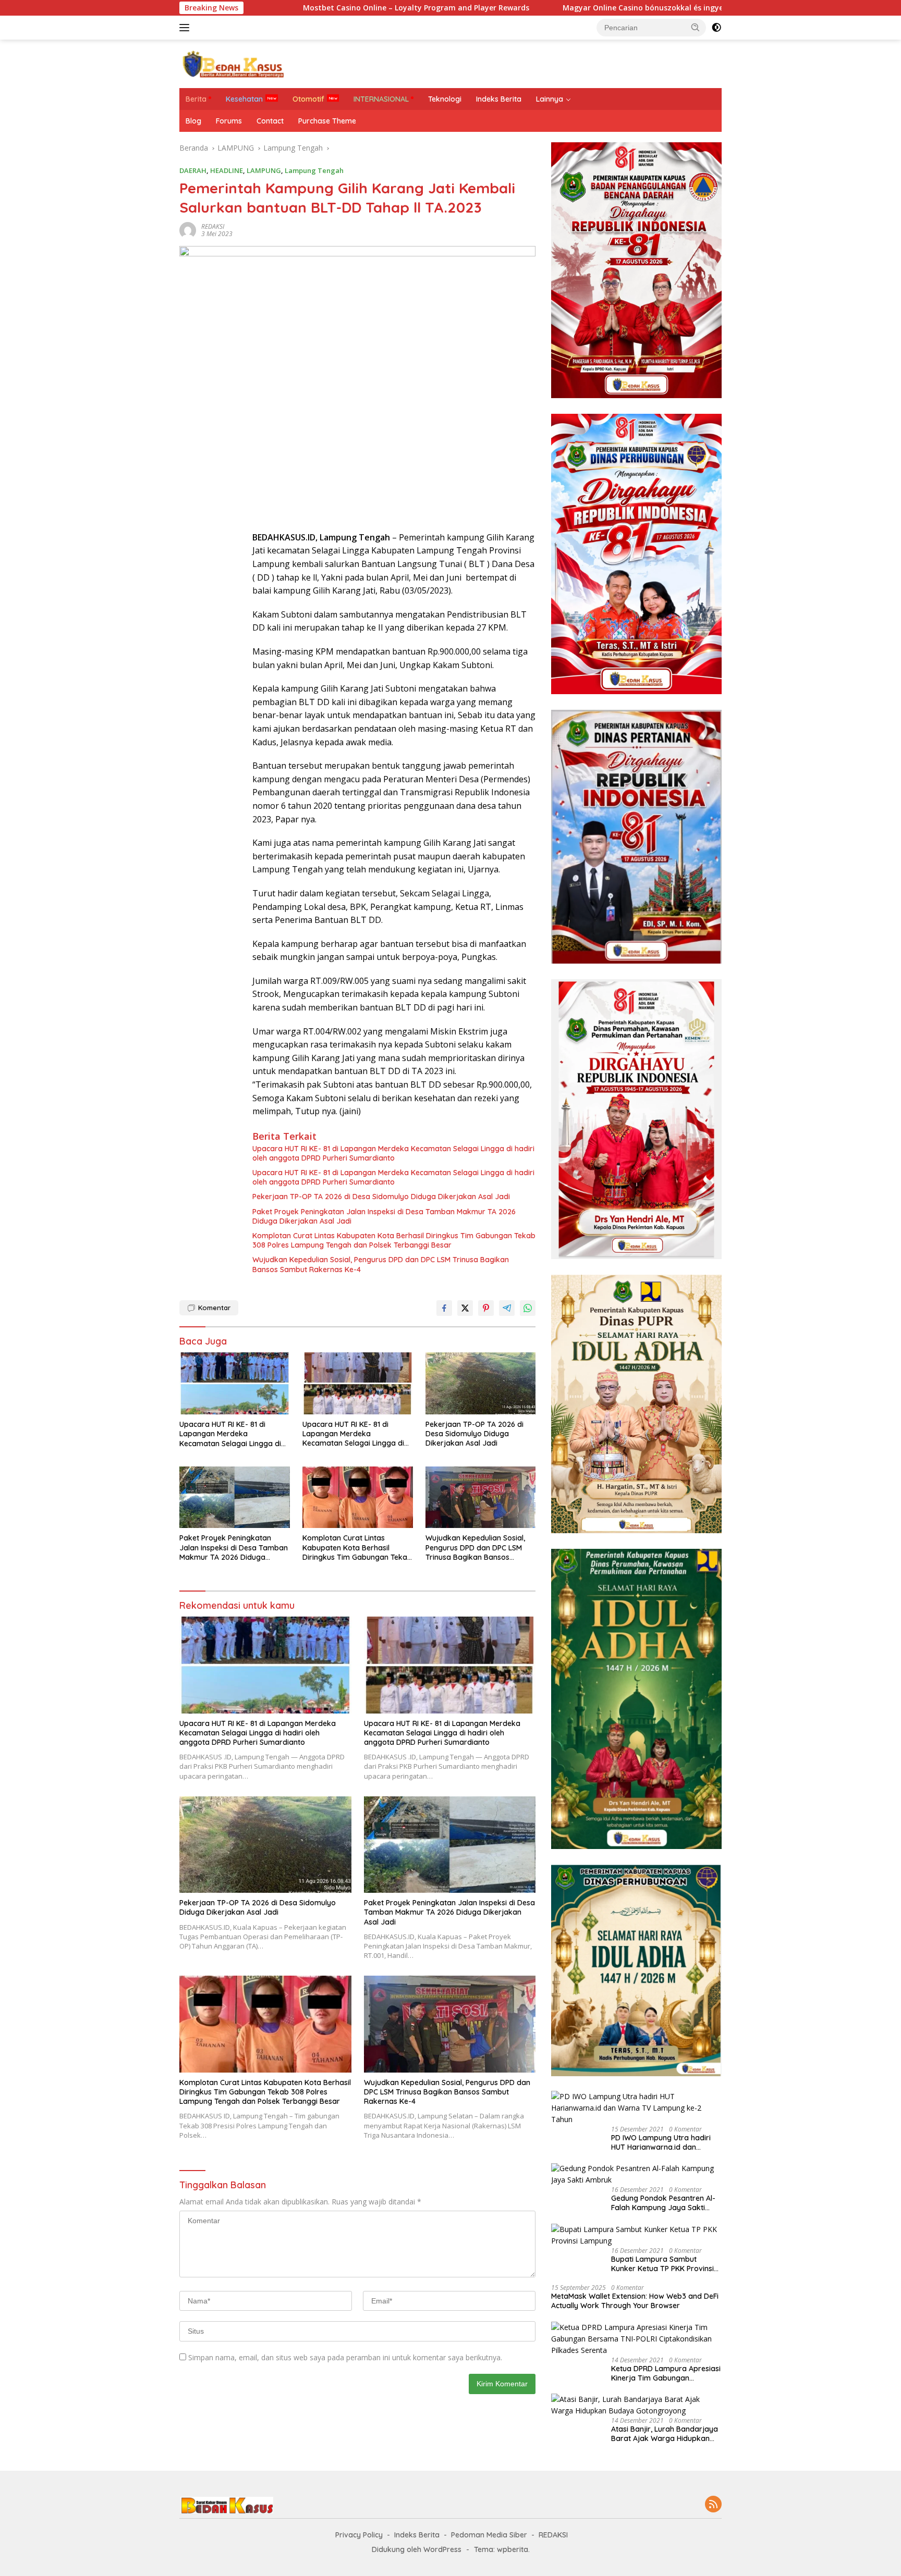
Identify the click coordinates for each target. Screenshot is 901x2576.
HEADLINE (227, 170)
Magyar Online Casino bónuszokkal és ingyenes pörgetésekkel (563, 8)
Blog (193, 121)
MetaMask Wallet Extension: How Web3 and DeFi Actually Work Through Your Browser (635, 2301)
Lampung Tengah (314, 170)
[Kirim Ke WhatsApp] (528, 1308)
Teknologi (445, 99)
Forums (229, 121)
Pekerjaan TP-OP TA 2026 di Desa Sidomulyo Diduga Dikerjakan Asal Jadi (381, 1197)
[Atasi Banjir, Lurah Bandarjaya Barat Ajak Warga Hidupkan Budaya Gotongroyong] (636, 2405)
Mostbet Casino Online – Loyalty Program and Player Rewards (303, 8)
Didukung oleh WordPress (417, 2549)
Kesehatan (244, 99)
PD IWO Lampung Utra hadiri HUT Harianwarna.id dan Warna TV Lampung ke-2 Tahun (661, 2142)
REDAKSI (213, 226)
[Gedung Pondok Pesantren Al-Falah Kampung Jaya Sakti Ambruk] (636, 2175)
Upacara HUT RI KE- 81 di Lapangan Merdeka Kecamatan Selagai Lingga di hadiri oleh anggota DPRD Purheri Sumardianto (393, 1153)
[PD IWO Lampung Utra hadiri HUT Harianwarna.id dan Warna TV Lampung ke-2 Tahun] (636, 2108)
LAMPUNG (264, 170)
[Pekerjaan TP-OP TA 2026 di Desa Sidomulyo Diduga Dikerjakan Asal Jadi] (481, 1383)
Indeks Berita (499, 99)
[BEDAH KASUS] (232, 63)
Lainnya (550, 99)
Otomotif (308, 99)
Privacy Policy (359, 2535)
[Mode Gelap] (716, 28)
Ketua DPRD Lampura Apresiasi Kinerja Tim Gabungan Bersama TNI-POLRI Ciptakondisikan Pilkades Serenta (666, 2373)
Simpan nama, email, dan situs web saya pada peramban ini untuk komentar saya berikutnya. (345, 2357)
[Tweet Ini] (465, 1308)
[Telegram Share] (507, 1308)
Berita (196, 99)
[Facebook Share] (444, 1308)
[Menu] (186, 28)
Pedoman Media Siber (489, 2535)
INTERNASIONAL (381, 99)
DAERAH (193, 170)
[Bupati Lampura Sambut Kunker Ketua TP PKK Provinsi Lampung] (636, 2235)
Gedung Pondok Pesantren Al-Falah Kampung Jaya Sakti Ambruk (663, 2203)
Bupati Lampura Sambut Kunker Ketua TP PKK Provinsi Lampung (662, 2264)
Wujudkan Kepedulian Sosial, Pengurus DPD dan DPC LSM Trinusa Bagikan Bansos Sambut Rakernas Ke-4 (381, 1264)
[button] (696, 27)
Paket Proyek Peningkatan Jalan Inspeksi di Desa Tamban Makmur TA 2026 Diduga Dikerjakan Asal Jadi (384, 1216)
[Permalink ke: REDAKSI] (188, 230)
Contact (270, 121)
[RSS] (713, 2505)
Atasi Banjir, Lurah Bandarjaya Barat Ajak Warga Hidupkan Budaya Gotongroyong (665, 2434)
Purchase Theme (327, 121)
